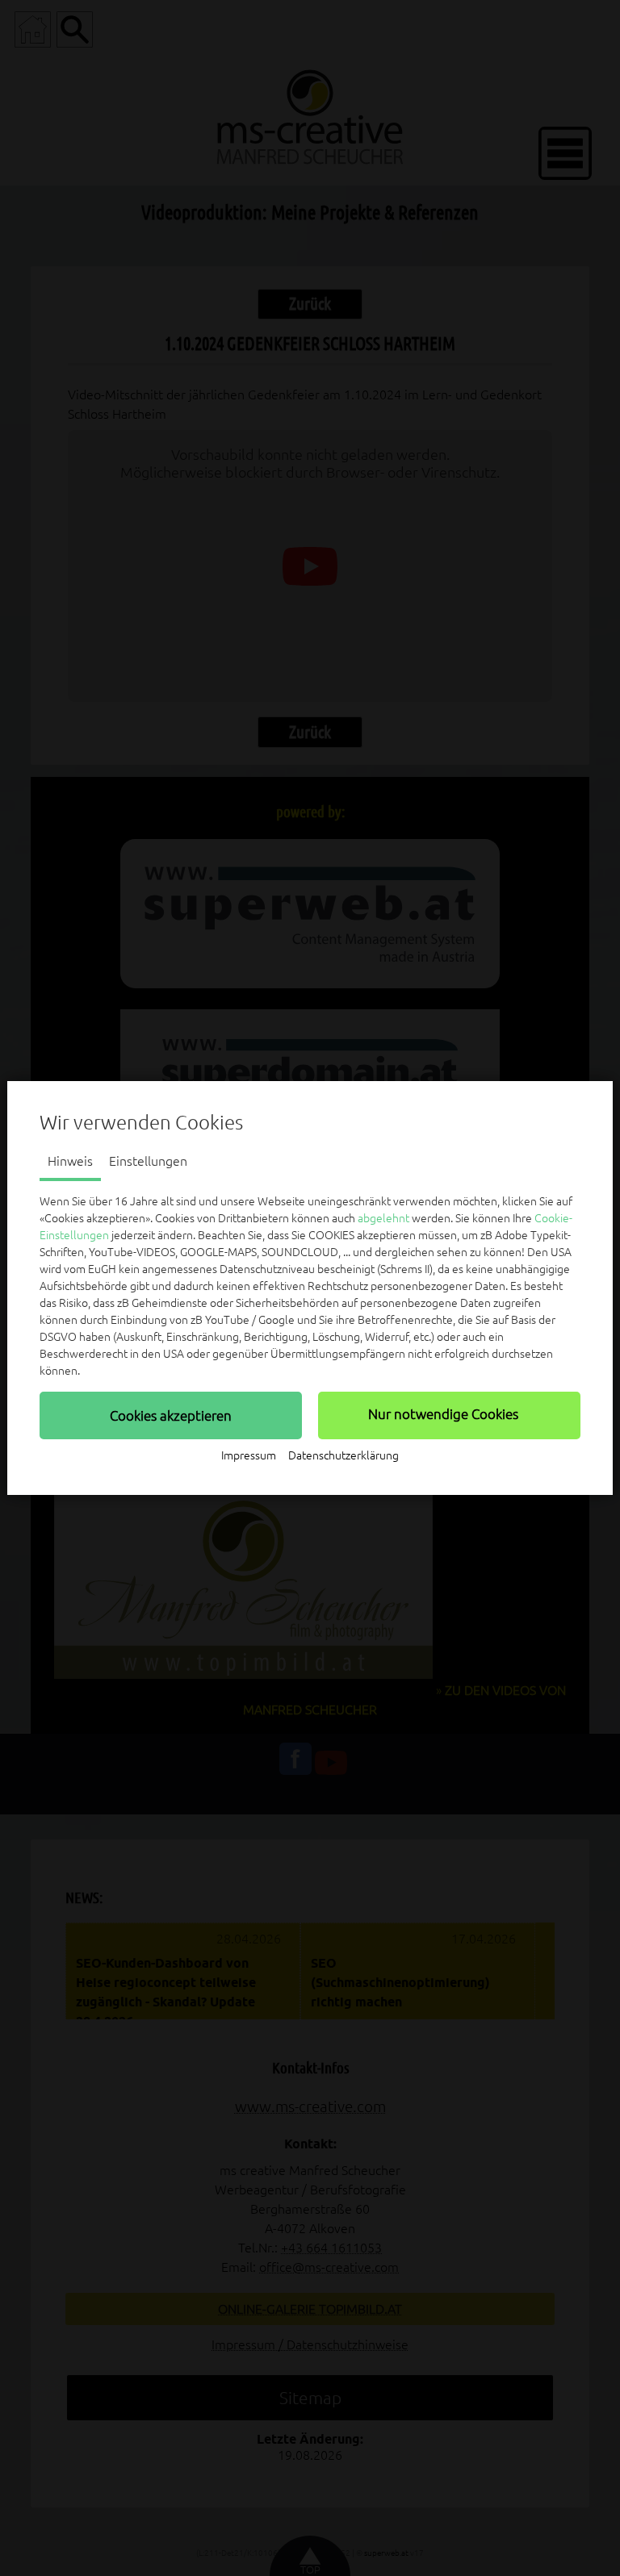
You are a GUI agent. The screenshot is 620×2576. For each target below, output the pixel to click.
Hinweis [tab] (70, 1161)
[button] (171, 1415)
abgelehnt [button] (383, 1218)
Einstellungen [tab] (148, 1161)
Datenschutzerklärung (344, 1455)
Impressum (249, 1455)
